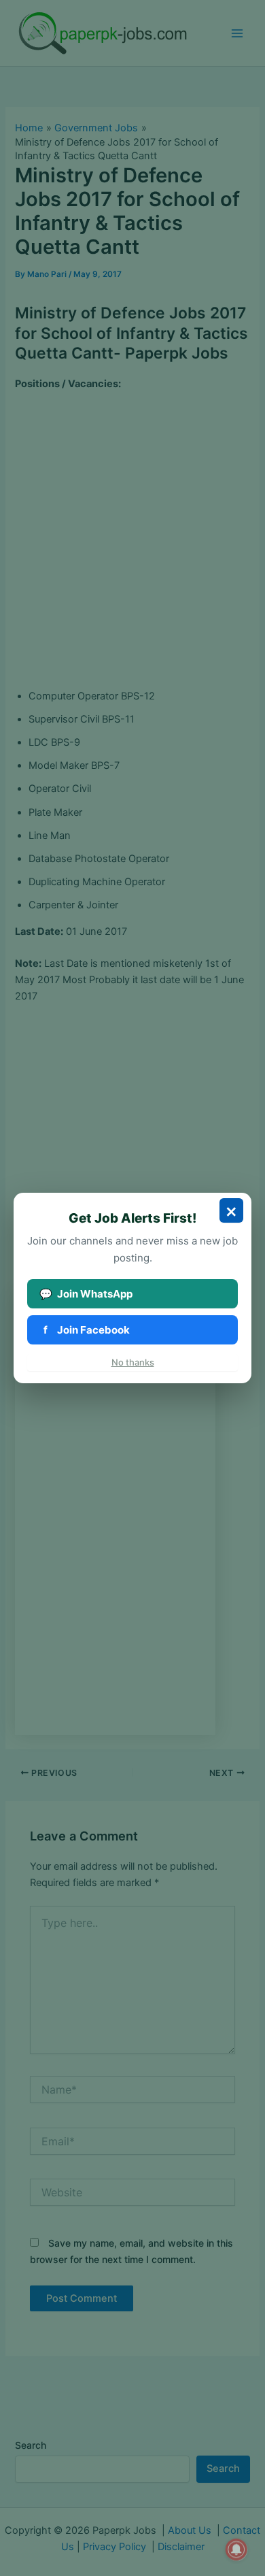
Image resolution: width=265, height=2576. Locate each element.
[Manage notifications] (236, 2549)
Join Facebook (87, 1330)
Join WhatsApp (86, 1294)
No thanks (133, 1362)
